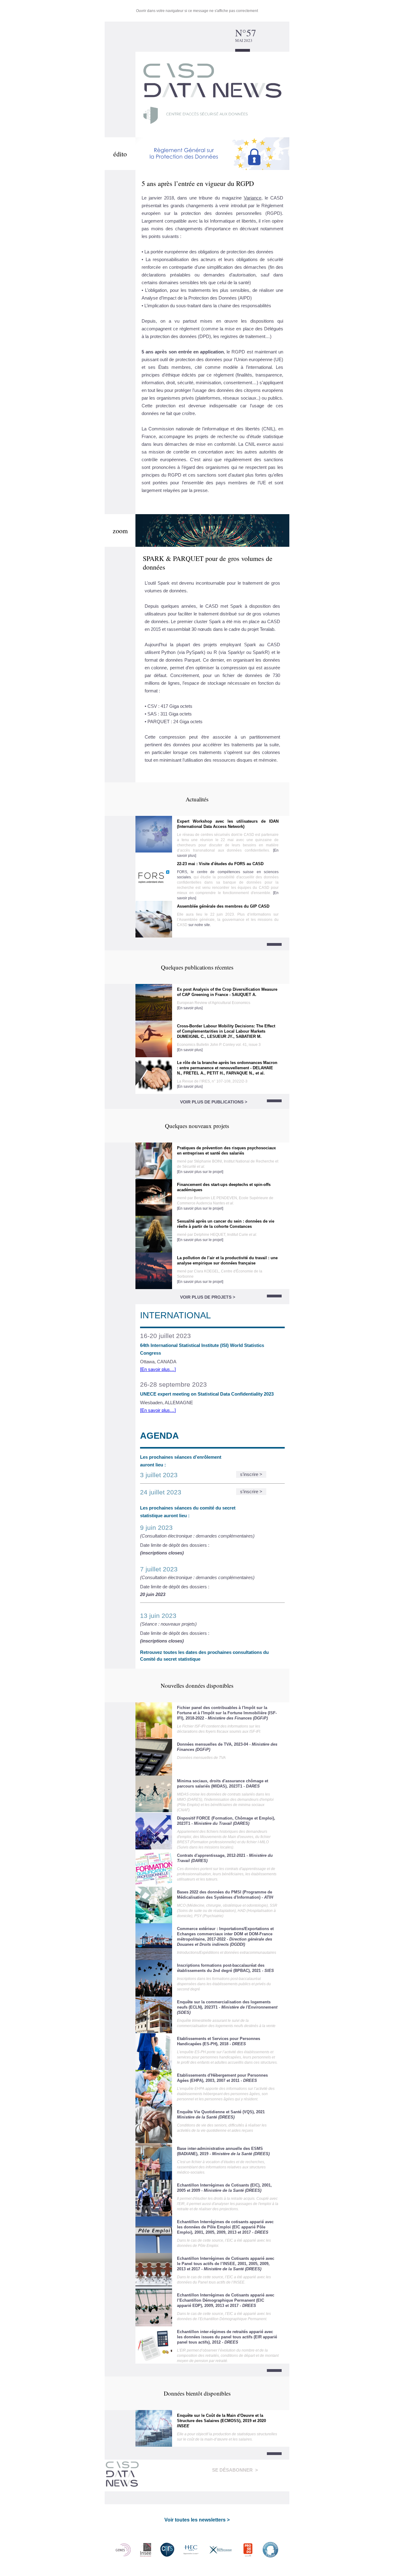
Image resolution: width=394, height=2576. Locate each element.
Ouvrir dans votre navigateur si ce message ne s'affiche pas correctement (197, 11)
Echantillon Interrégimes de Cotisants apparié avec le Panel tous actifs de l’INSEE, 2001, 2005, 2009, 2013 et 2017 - (226, 2264)
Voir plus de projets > (208, 1297)
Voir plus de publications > (214, 1102)
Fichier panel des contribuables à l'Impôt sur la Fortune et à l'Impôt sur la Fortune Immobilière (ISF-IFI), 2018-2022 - (227, 1713)
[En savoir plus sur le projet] (200, 1172)
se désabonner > (235, 2470)
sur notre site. (200, 925)
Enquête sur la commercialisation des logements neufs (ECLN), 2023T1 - (227, 2007)
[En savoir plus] (190, 1008)
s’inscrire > (251, 1474)
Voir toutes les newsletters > (197, 2520)
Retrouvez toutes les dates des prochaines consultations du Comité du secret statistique (204, 1656)
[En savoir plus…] (158, 1369)
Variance (253, 198)
